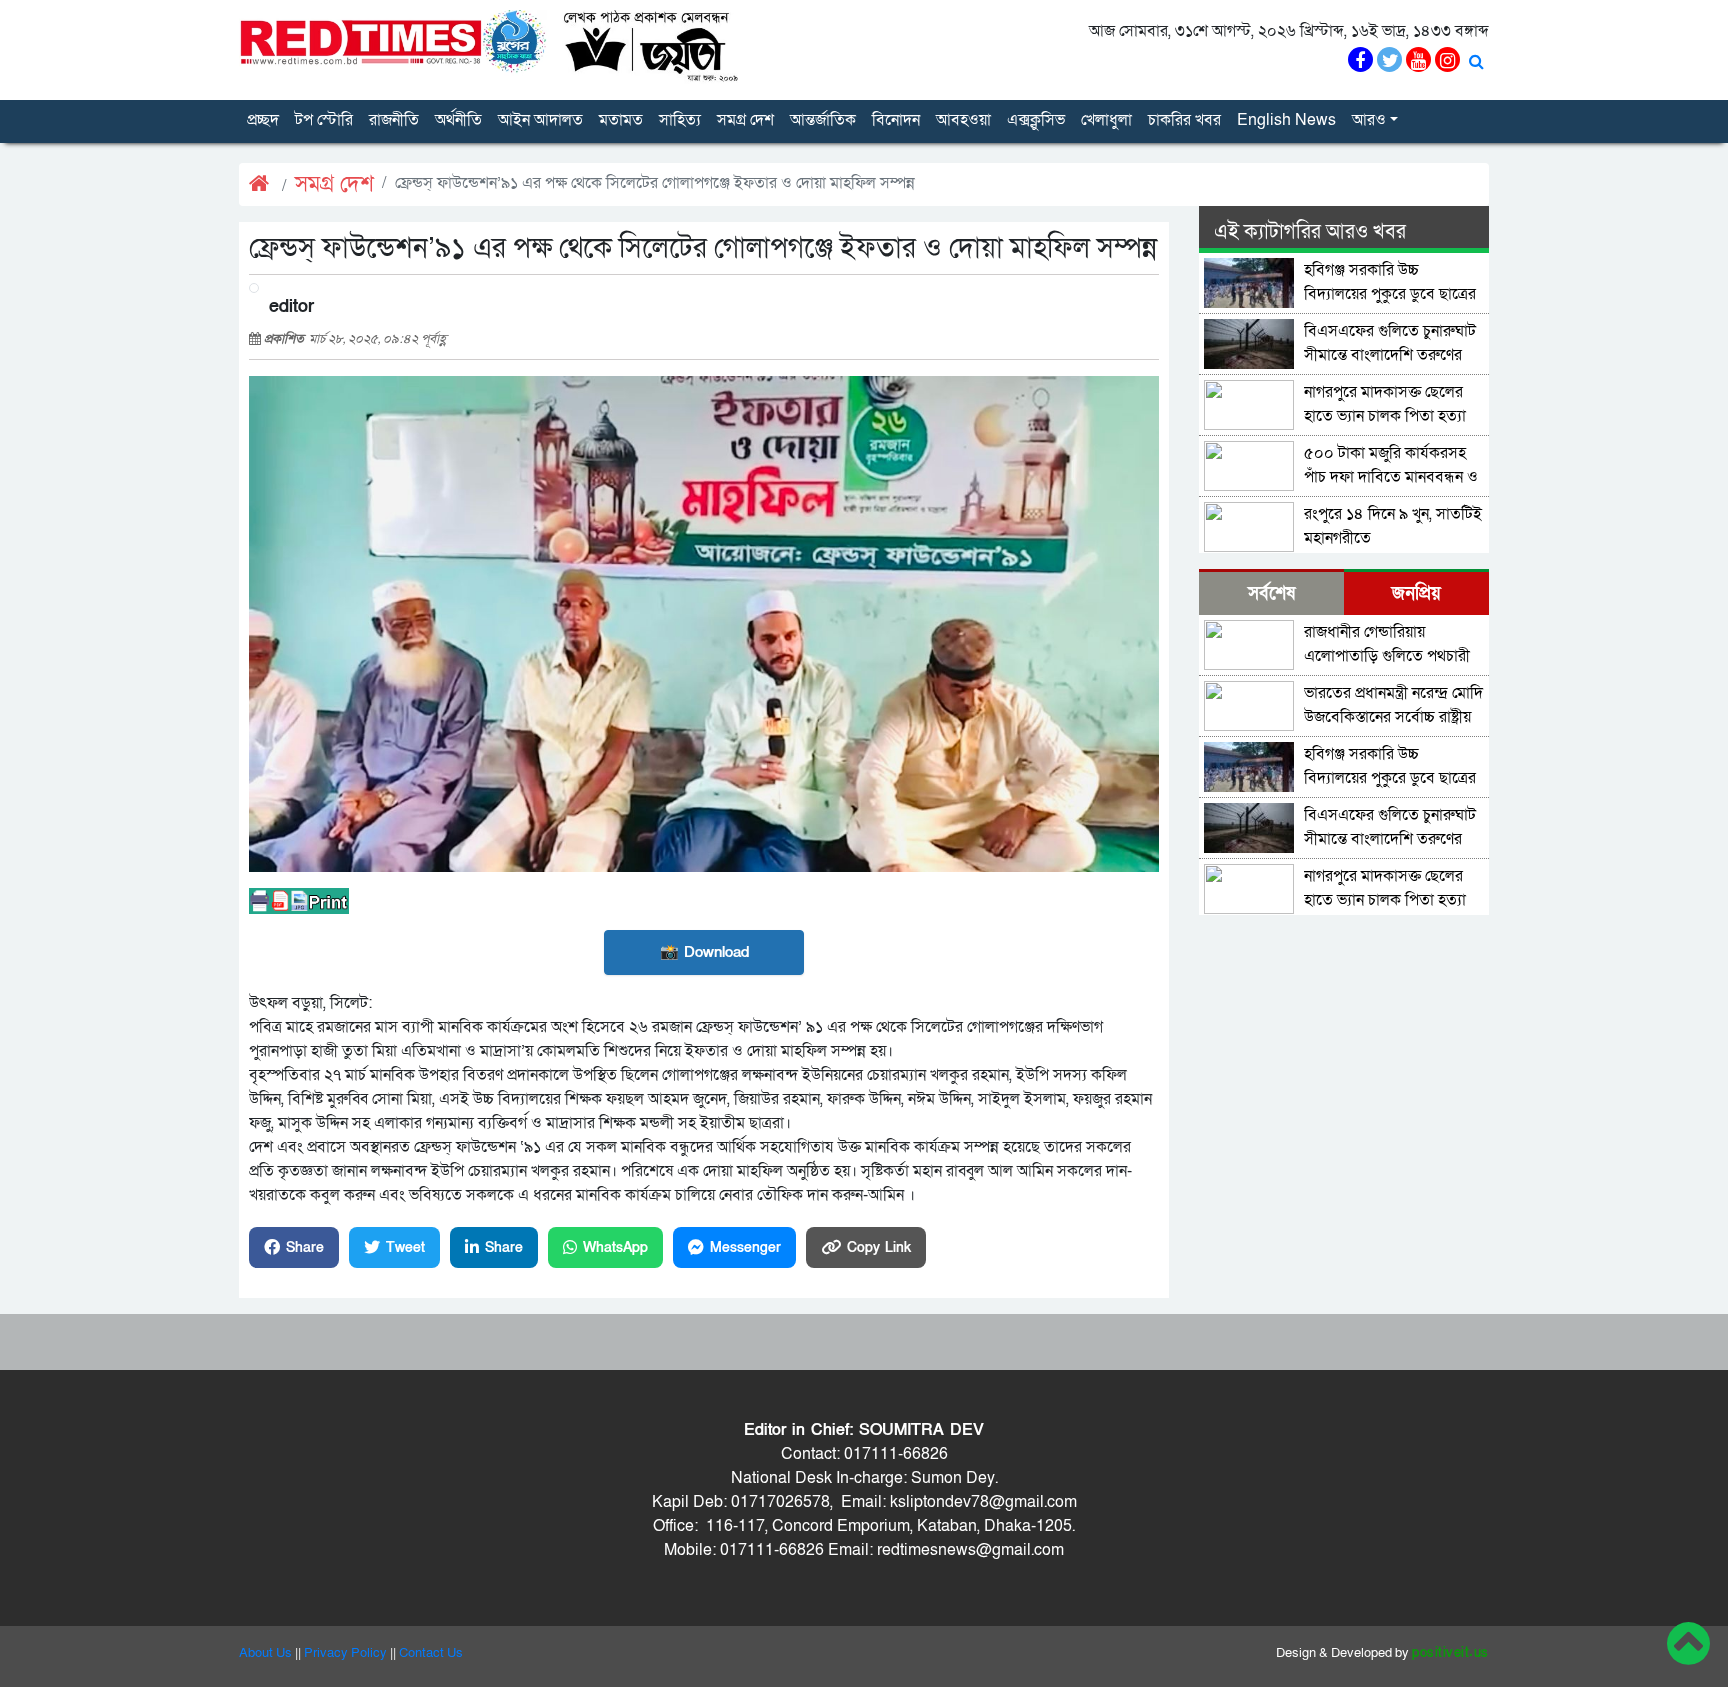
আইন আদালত (540, 120)
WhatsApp (615, 1247)
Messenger (745, 1247)
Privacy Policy (345, 1653)
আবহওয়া (963, 120)
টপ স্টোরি (324, 120)
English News (1286, 120)
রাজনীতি (394, 120)
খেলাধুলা (1106, 120)
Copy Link (879, 1247)
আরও (1369, 120)
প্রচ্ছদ (263, 120)
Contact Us (431, 1653)
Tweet (405, 1247)
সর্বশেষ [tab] (1271, 593)
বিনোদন (896, 120)
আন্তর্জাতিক (823, 120)
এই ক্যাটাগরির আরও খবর (1310, 232)
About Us (265, 1653)
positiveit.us (1450, 1653)
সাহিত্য (680, 120)
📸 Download (704, 952)
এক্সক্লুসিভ (1036, 120)
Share (305, 1247)
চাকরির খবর (1184, 120)
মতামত (621, 120)
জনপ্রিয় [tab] (1416, 593)
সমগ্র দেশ (745, 120)
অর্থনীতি (458, 120)
